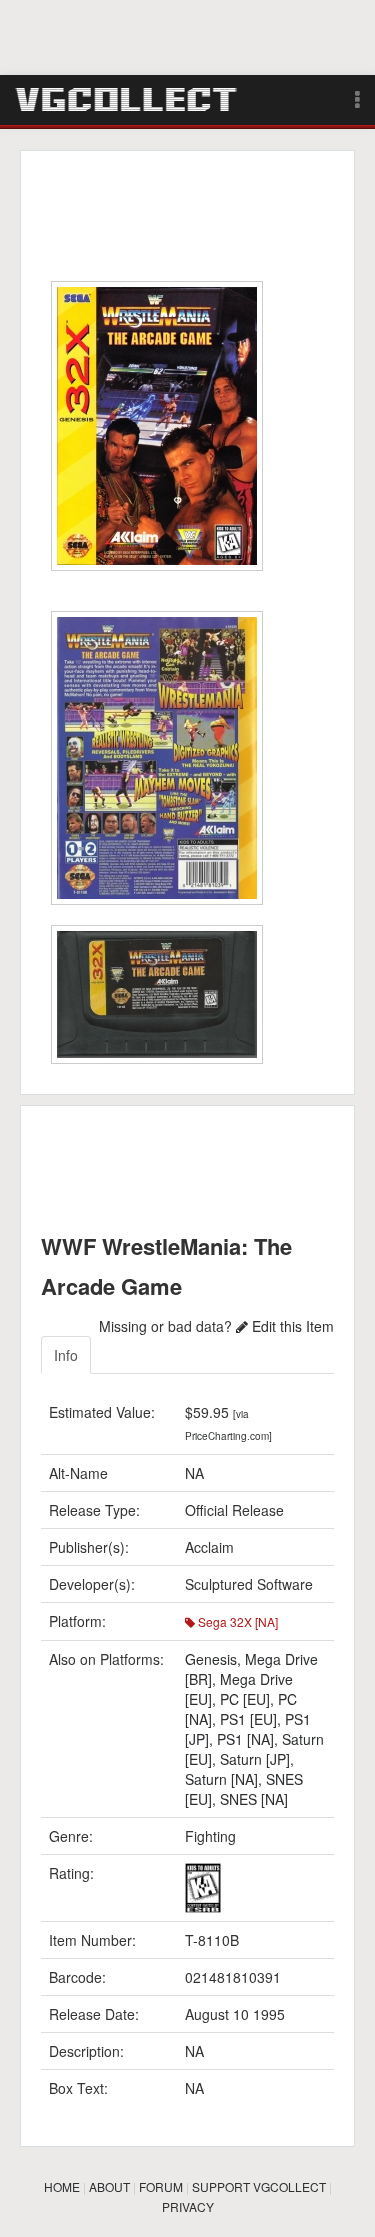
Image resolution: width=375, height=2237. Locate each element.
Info (66, 1355)
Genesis (211, 1659)
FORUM (161, 2186)
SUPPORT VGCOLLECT (259, 2186)
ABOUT (109, 2186)
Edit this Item (291, 1326)
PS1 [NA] (245, 1739)
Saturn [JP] (255, 1759)
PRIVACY (188, 2206)
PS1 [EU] (248, 1719)
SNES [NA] (254, 1799)
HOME (62, 2186)
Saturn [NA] (221, 1779)
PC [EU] (245, 1699)
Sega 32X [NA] (236, 1621)
